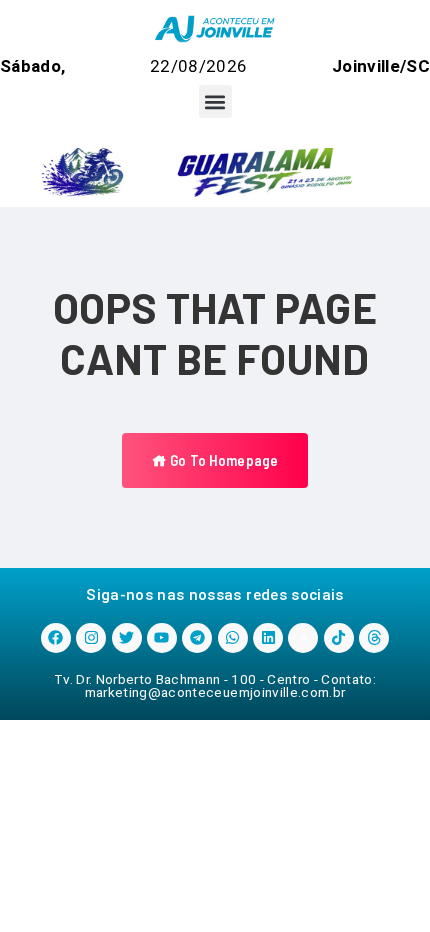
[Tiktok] (339, 638)
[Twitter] (127, 638)
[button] (215, 101)
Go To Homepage (222, 460)
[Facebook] (56, 638)
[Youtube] (162, 638)
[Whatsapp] (233, 638)
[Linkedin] (268, 638)
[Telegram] (197, 638)
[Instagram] (91, 638)
